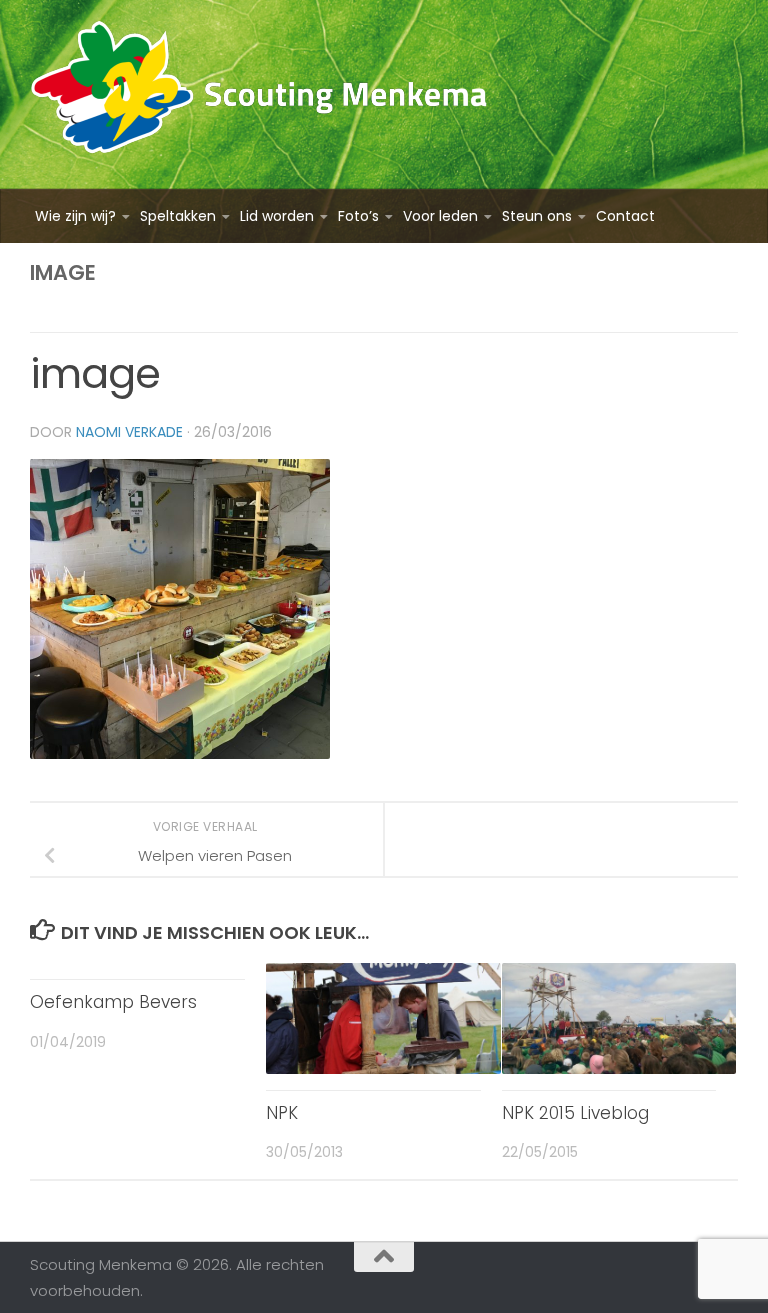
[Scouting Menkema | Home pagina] (259, 94)
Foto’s (358, 216)
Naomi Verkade (129, 432)
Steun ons (537, 216)
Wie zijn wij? (75, 216)
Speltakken (178, 216)
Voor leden (440, 216)
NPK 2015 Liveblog (575, 1113)
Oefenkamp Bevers (113, 1002)
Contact (625, 216)
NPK (282, 1113)
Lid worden (277, 216)
